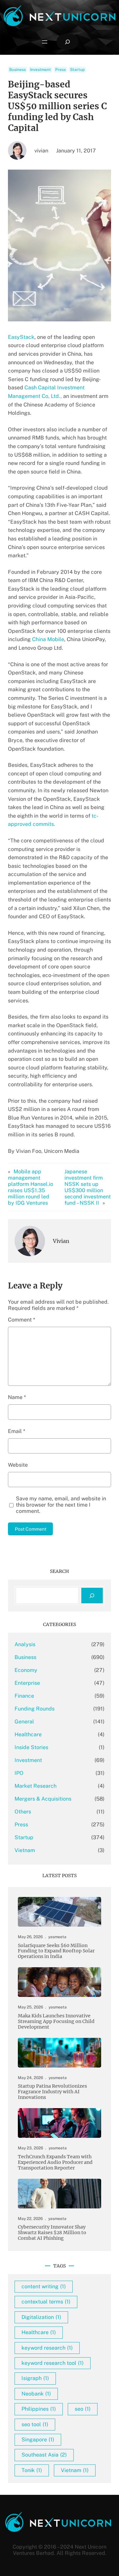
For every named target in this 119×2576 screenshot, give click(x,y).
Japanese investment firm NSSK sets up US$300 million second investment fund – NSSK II (88, 1187)
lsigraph (35, 2378)
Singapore (38, 2440)
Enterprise (27, 1683)
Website (18, 1465)
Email (17, 1431)
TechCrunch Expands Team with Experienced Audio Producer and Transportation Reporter (55, 2162)
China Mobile (48, 639)
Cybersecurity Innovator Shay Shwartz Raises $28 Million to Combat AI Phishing (52, 2233)
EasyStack (21, 337)
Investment (40, 70)
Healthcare (28, 1734)
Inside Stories (31, 1747)
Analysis (25, 1644)
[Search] (92, 1596)
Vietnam (25, 1850)
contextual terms (46, 2302)
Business (18, 70)
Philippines (39, 2409)
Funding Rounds (35, 1709)
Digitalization (41, 2317)
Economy (26, 1670)
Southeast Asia (44, 2455)
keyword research (47, 2348)
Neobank (36, 2394)
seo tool (35, 2424)
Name (17, 1397)
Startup (77, 70)
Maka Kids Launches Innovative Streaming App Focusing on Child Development (56, 2022)
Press (60, 70)
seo (83, 2409)
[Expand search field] (67, 42)
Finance (24, 1696)
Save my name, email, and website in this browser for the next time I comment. (61, 1505)
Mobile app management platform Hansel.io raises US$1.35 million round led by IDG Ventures (31, 1187)
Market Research (36, 1786)
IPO (19, 1773)
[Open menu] (45, 42)
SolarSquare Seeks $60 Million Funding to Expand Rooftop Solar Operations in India (56, 1951)
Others (23, 1812)
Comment (21, 1320)
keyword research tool (53, 2363)
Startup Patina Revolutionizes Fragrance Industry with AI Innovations (52, 2092)
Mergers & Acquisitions (43, 1799)
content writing (44, 2286)
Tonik (32, 2470)
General (24, 1722)
